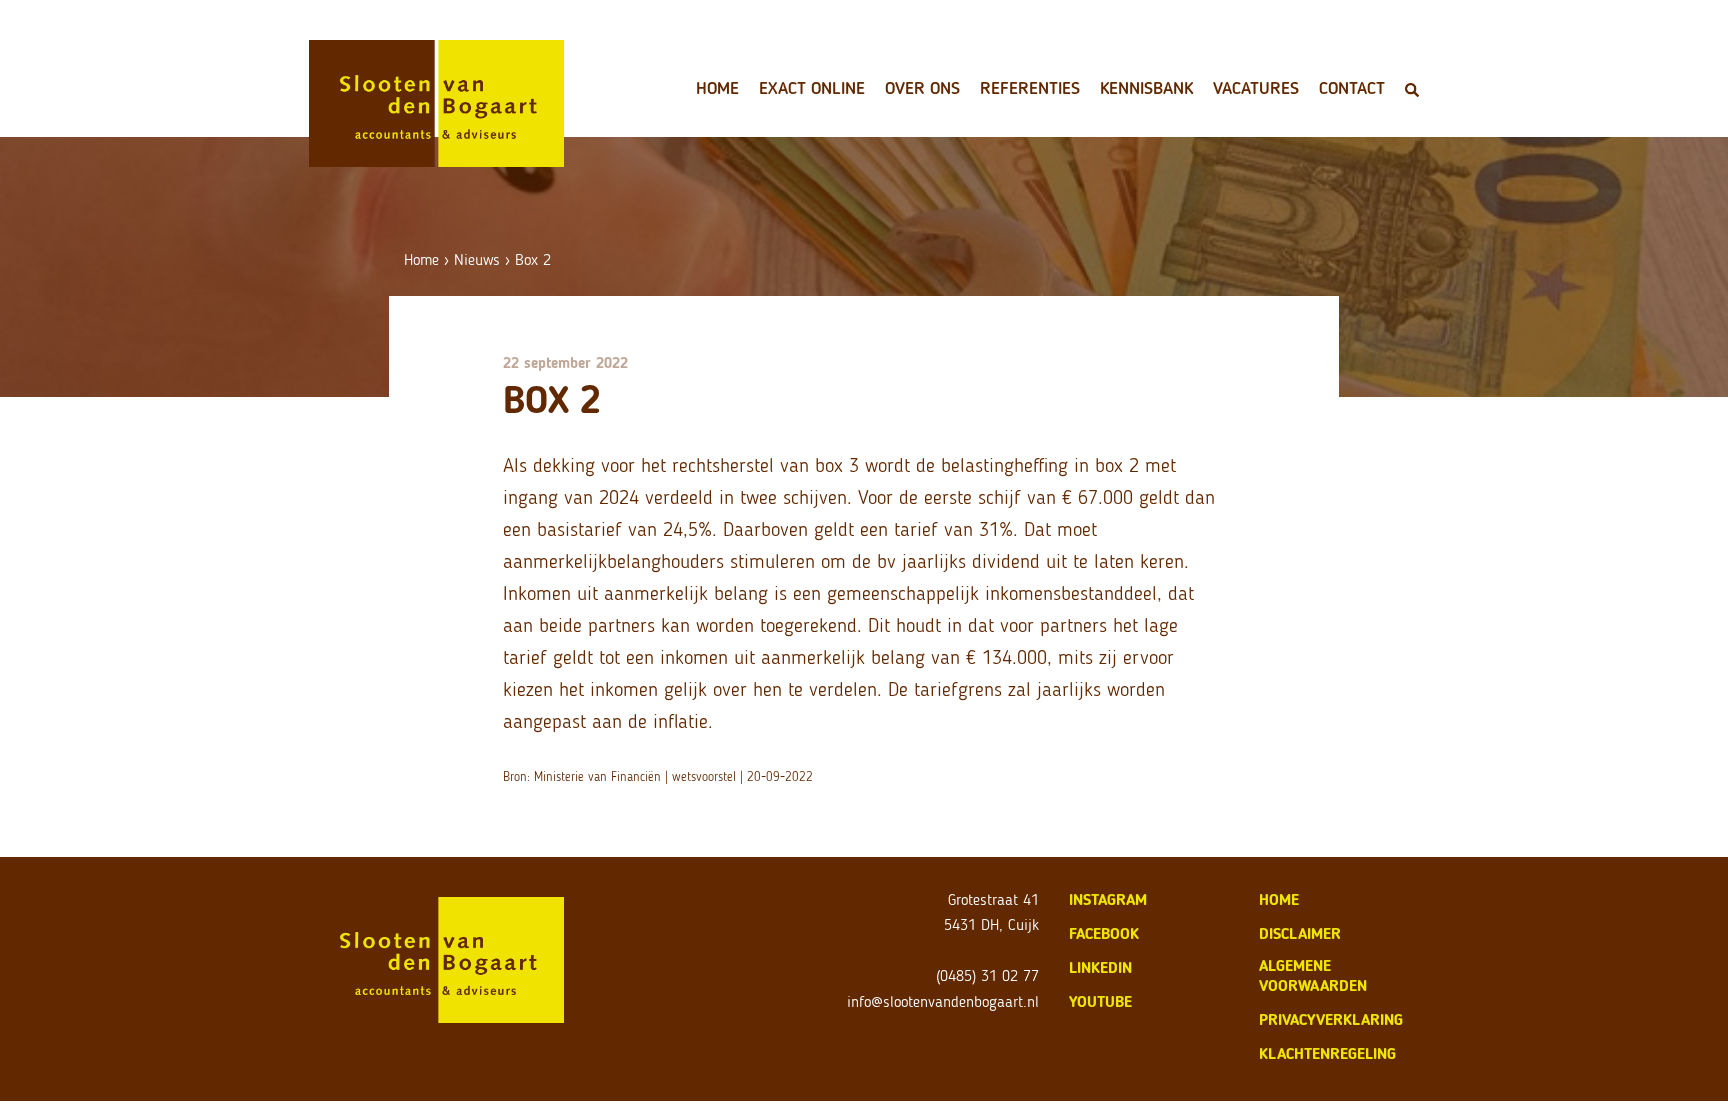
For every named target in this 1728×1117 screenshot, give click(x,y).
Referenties (1030, 88)
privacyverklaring (1331, 1019)
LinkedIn (1100, 967)
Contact (1352, 88)
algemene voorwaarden (1313, 975)
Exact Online (812, 88)
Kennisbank (1146, 88)
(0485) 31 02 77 (987, 975)
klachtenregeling (1327, 1053)
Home (717, 88)
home (1279, 899)
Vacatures (1256, 88)
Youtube (1100, 1001)
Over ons (922, 88)
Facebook (1104, 933)
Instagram (1108, 899)
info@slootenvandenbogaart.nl (943, 1001)
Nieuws (477, 259)
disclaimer (1300, 933)
